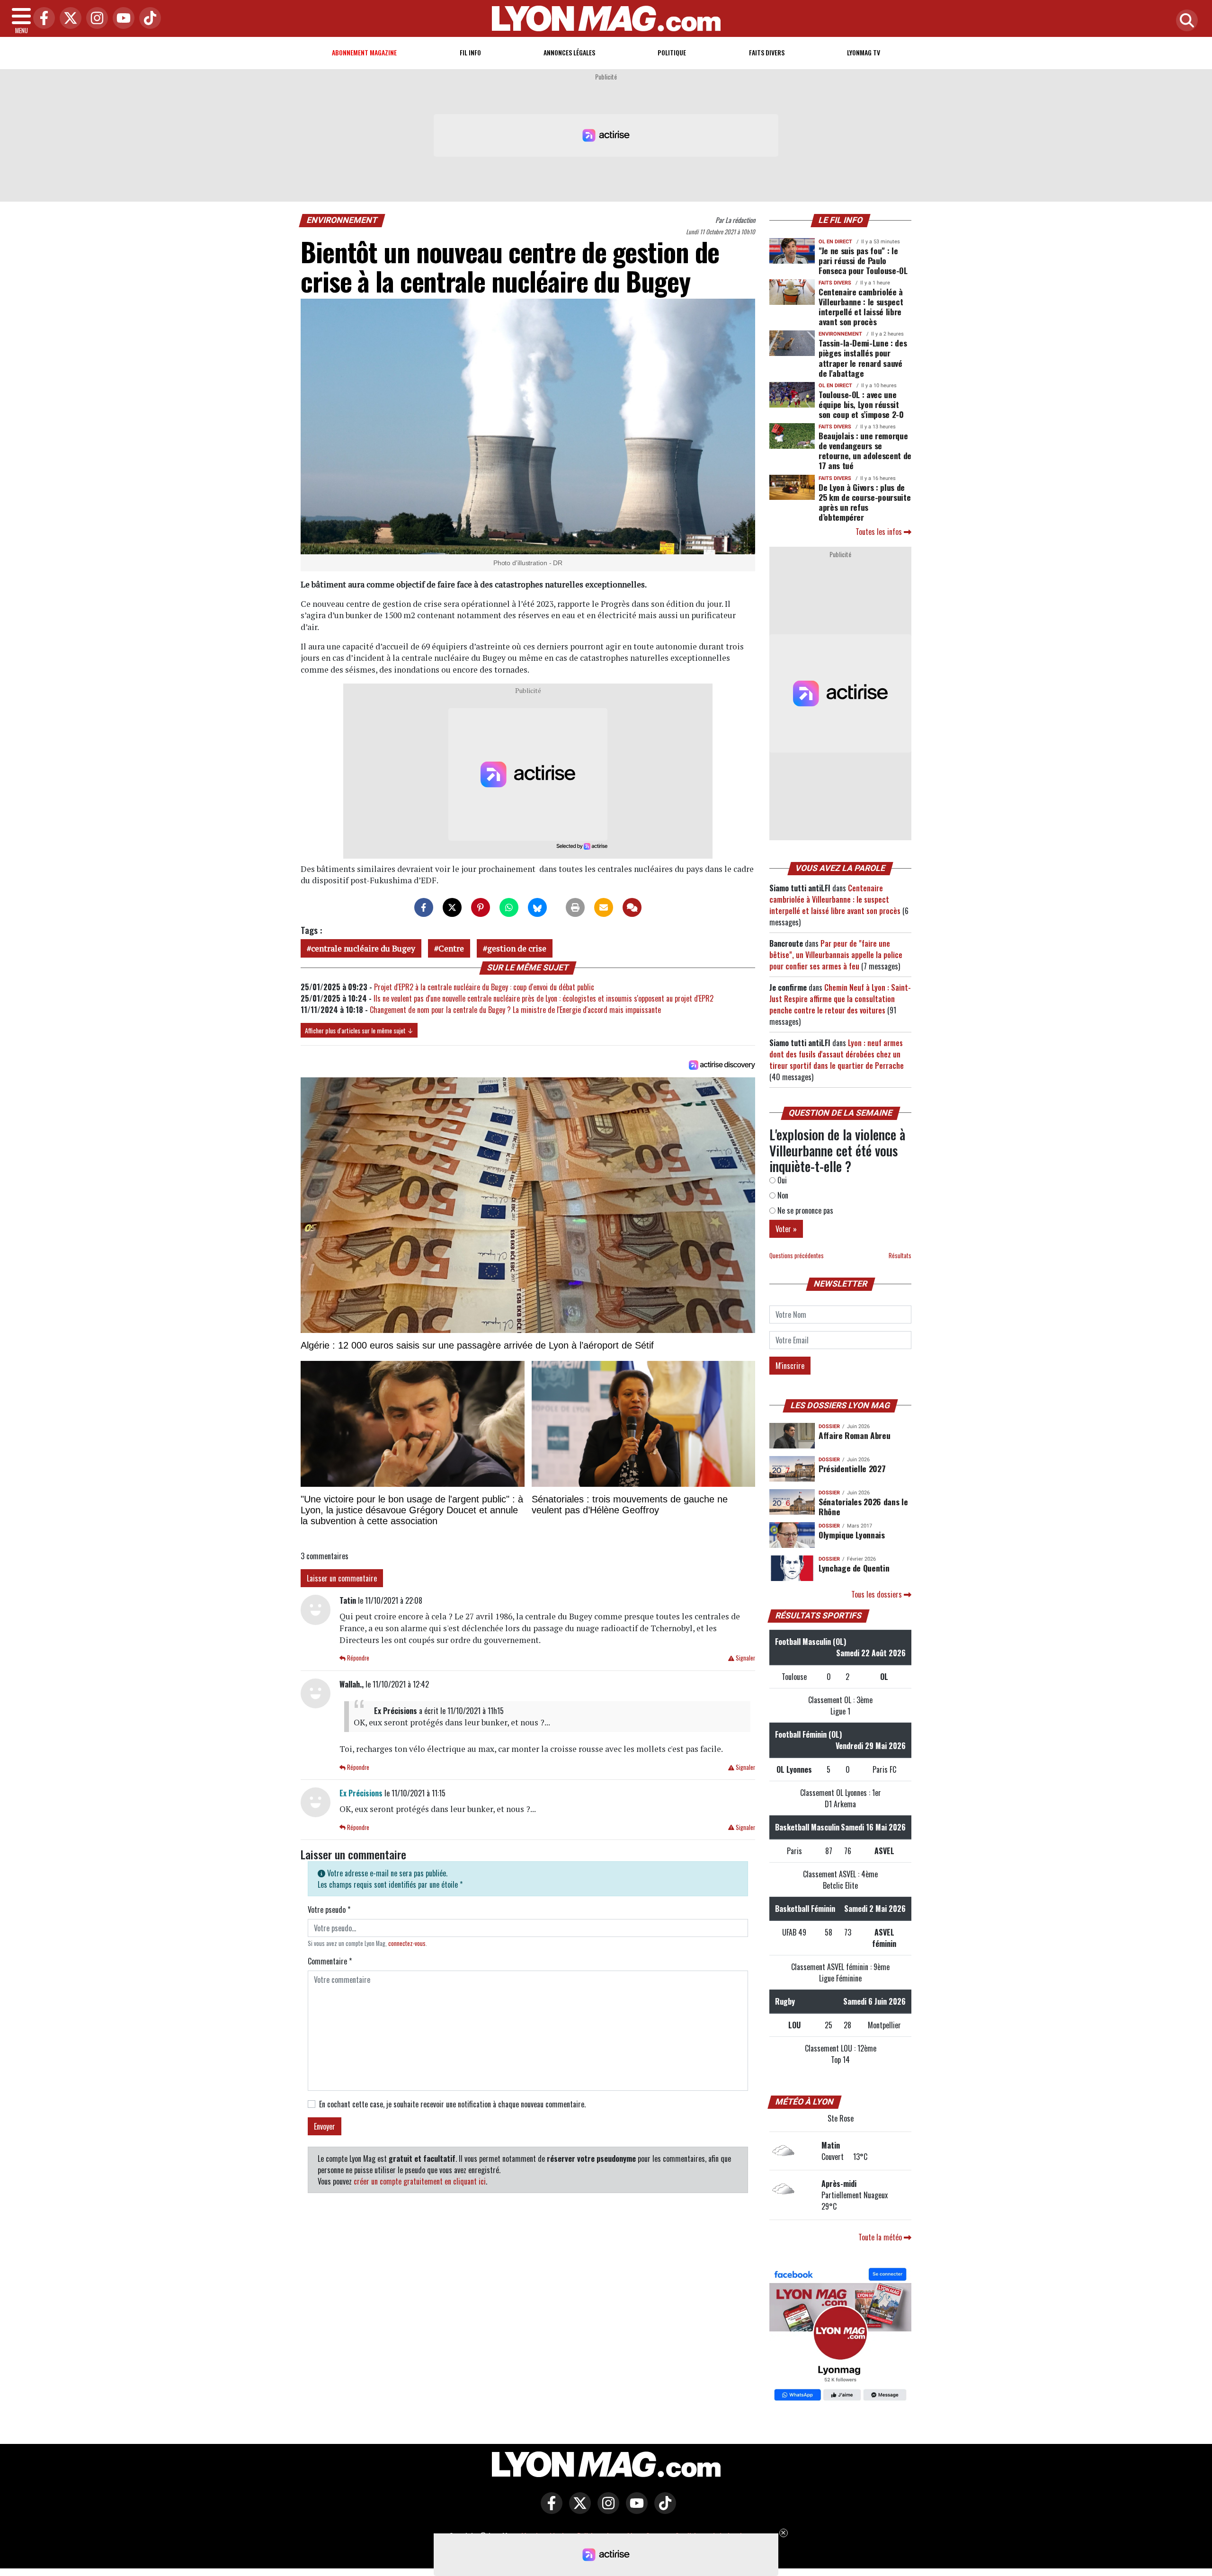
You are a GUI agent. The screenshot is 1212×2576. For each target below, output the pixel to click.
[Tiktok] (148, 19)
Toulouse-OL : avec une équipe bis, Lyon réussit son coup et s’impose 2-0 (861, 404)
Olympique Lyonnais (852, 1535)
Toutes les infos (880, 532)
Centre (451, 948)
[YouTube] (121, 19)
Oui (781, 1180)
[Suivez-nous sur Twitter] (578, 2510)
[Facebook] (42, 19)
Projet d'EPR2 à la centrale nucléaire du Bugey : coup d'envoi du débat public (484, 987)
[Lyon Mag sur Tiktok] (663, 2510)
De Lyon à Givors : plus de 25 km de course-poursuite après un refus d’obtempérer (864, 502)
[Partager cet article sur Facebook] (424, 907)
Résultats (900, 1256)
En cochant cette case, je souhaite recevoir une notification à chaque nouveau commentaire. (452, 2104)
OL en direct (835, 242)
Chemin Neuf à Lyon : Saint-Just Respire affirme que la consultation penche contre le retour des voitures (840, 999)
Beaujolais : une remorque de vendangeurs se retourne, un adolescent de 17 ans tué (865, 450)
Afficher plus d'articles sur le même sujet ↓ (359, 1030)
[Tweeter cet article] (452, 907)
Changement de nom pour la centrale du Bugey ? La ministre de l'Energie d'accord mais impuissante (515, 1010)
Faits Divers (767, 52)
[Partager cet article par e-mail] (604, 907)
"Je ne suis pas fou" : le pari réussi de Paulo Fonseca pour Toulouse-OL (863, 260)
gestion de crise (517, 948)
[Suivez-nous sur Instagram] (606, 2510)
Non (782, 1195)
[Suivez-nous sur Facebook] (840, 2336)
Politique (672, 52)
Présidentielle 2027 (852, 1468)
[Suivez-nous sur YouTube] (634, 2510)
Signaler (745, 1658)
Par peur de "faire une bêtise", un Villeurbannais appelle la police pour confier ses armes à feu (836, 955)
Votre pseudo (329, 1910)
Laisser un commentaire (342, 1578)
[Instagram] (95, 19)
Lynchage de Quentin (854, 1568)
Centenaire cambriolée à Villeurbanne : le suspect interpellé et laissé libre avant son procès (861, 306)
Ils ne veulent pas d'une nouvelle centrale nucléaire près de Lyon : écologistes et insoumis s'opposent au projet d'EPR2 (544, 998)
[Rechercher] (1185, 21)
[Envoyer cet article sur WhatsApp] (509, 907)
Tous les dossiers (878, 1594)
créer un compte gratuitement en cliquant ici (420, 2181)
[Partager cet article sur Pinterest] (481, 907)
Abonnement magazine (364, 52)
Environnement (342, 220)
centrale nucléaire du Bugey (363, 948)
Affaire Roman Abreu (854, 1435)
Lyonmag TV (864, 52)
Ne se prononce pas (804, 1210)
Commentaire (330, 1961)
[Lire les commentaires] (632, 907)
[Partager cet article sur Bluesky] (537, 907)
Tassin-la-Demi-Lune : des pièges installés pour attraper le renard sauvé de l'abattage (863, 358)
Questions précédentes (797, 1256)
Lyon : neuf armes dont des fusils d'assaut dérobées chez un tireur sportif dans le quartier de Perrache (837, 1054)
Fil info (470, 52)
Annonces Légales (569, 52)
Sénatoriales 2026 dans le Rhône (863, 1506)
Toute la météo (881, 2237)
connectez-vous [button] (407, 1943)
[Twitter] (68, 19)
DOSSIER (829, 1426)
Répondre (357, 1658)
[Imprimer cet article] (575, 907)
